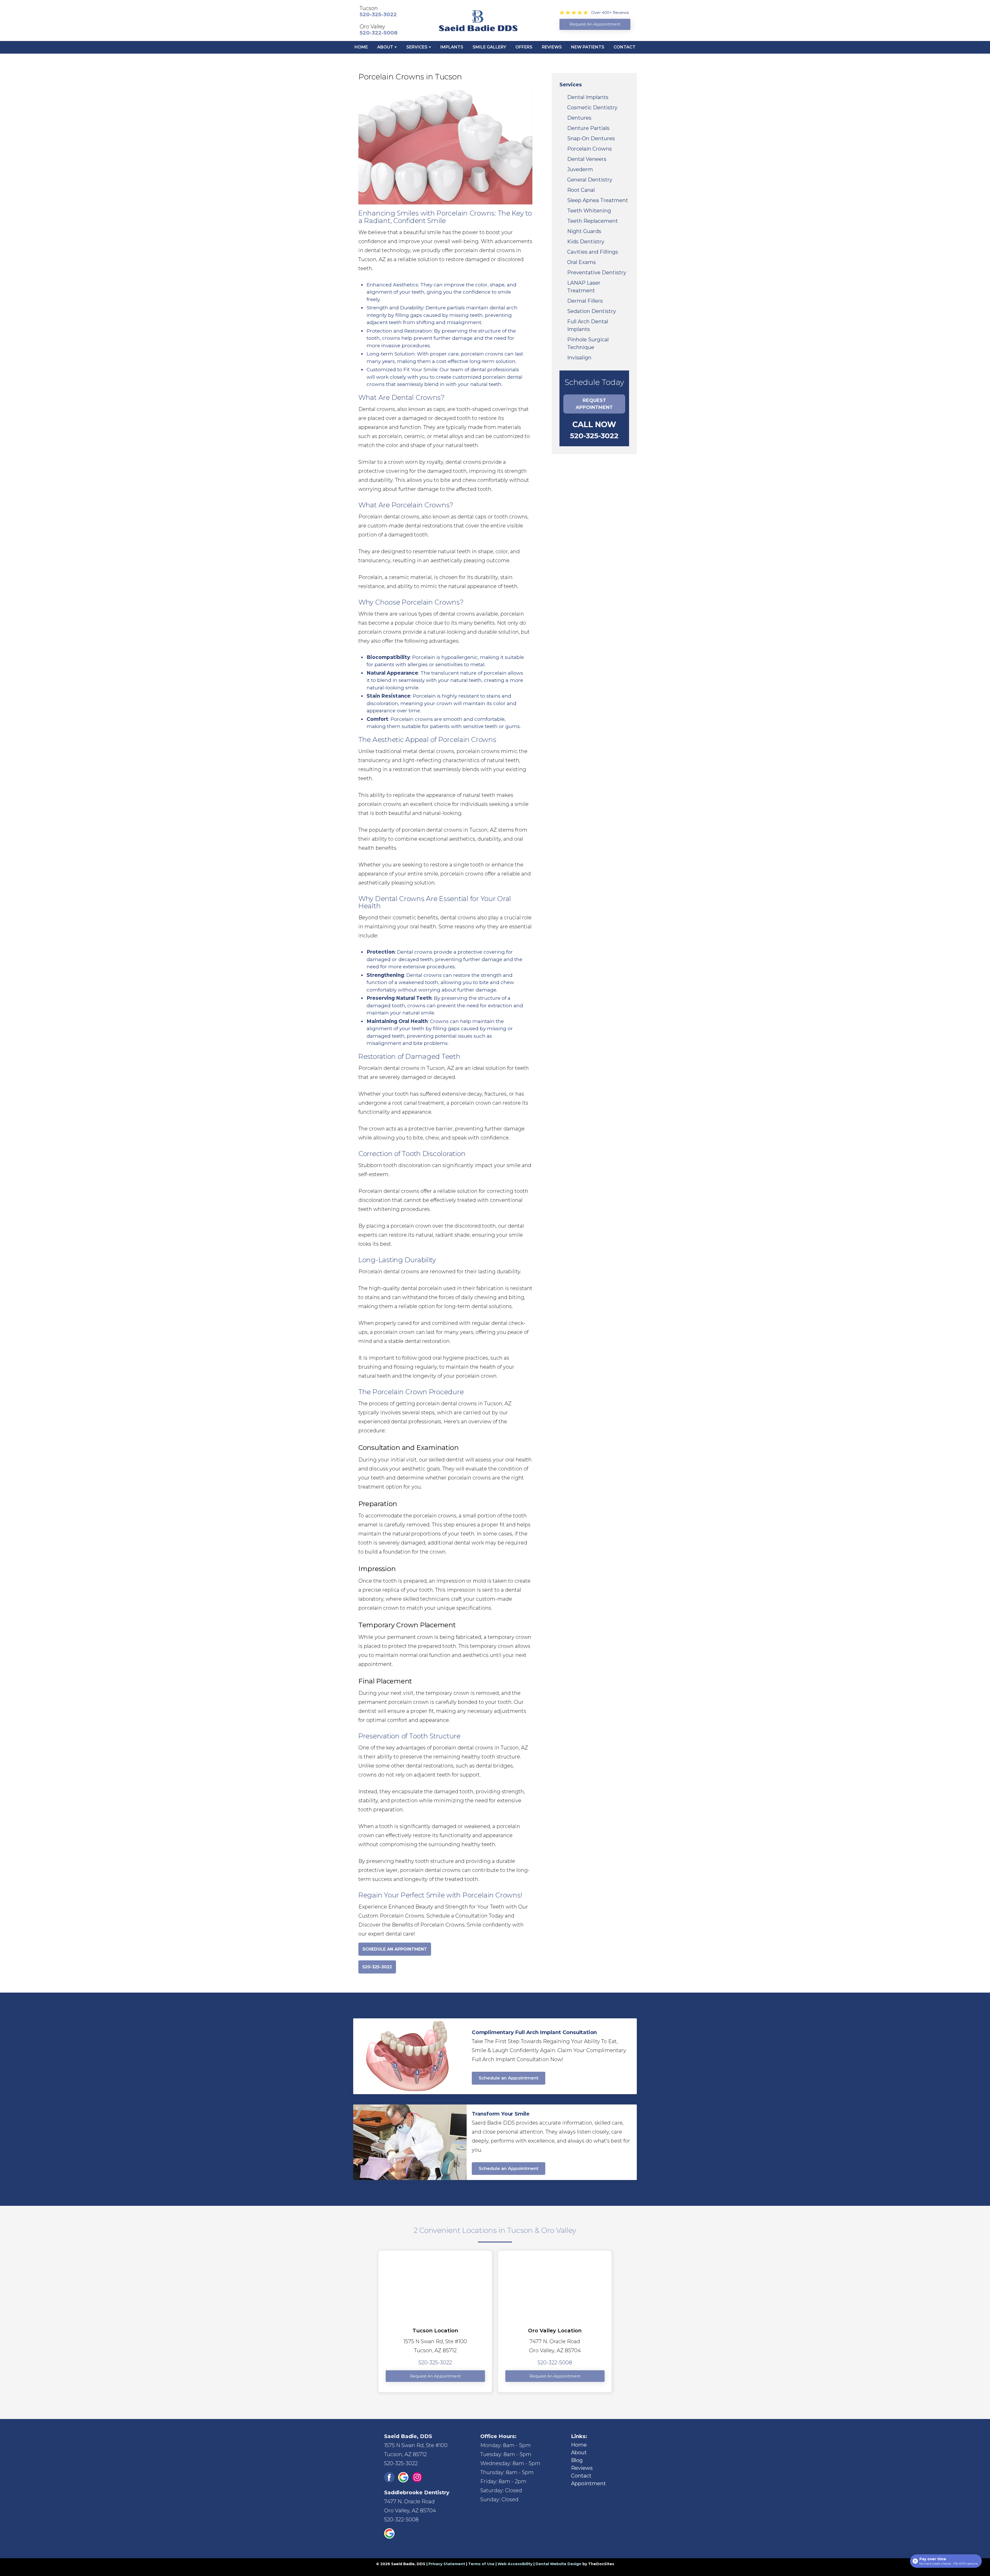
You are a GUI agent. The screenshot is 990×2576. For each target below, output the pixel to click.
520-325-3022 (378, 14)
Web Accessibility (515, 2564)
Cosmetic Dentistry (592, 108)
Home (361, 47)
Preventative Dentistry (597, 273)
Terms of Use (481, 2564)
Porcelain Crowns (589, 149)
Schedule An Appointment (395, 1949)
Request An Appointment (435, 2376)
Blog (577, 2460)
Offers (524, 47)
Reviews (552, 47)
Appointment (588, 2483)
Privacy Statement (447, 2564)
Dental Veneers (587, 159)
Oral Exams (581, 262)
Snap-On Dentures (591, 138)
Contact (625, 47)
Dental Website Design (558, 2564)
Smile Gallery (489, 47)
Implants (452, 47)
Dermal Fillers (585, 301)
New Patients (588, 47)
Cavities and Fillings (593, 252)
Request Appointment (594, 404)
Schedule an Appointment (509, 2078)
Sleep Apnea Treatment (598, 200)
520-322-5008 (379, 33)
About (385, 47)
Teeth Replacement (593, 221)
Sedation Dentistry (592, 311)
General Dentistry (590, 180)
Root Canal (581, 190)
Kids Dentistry (586, 242)
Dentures (579, 118)
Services (417, 47)
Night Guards (584, 231)
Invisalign (579, 358)
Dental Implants (588, 97)
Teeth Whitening (589, 211)
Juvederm (580, 169)
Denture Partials (588, 128)
